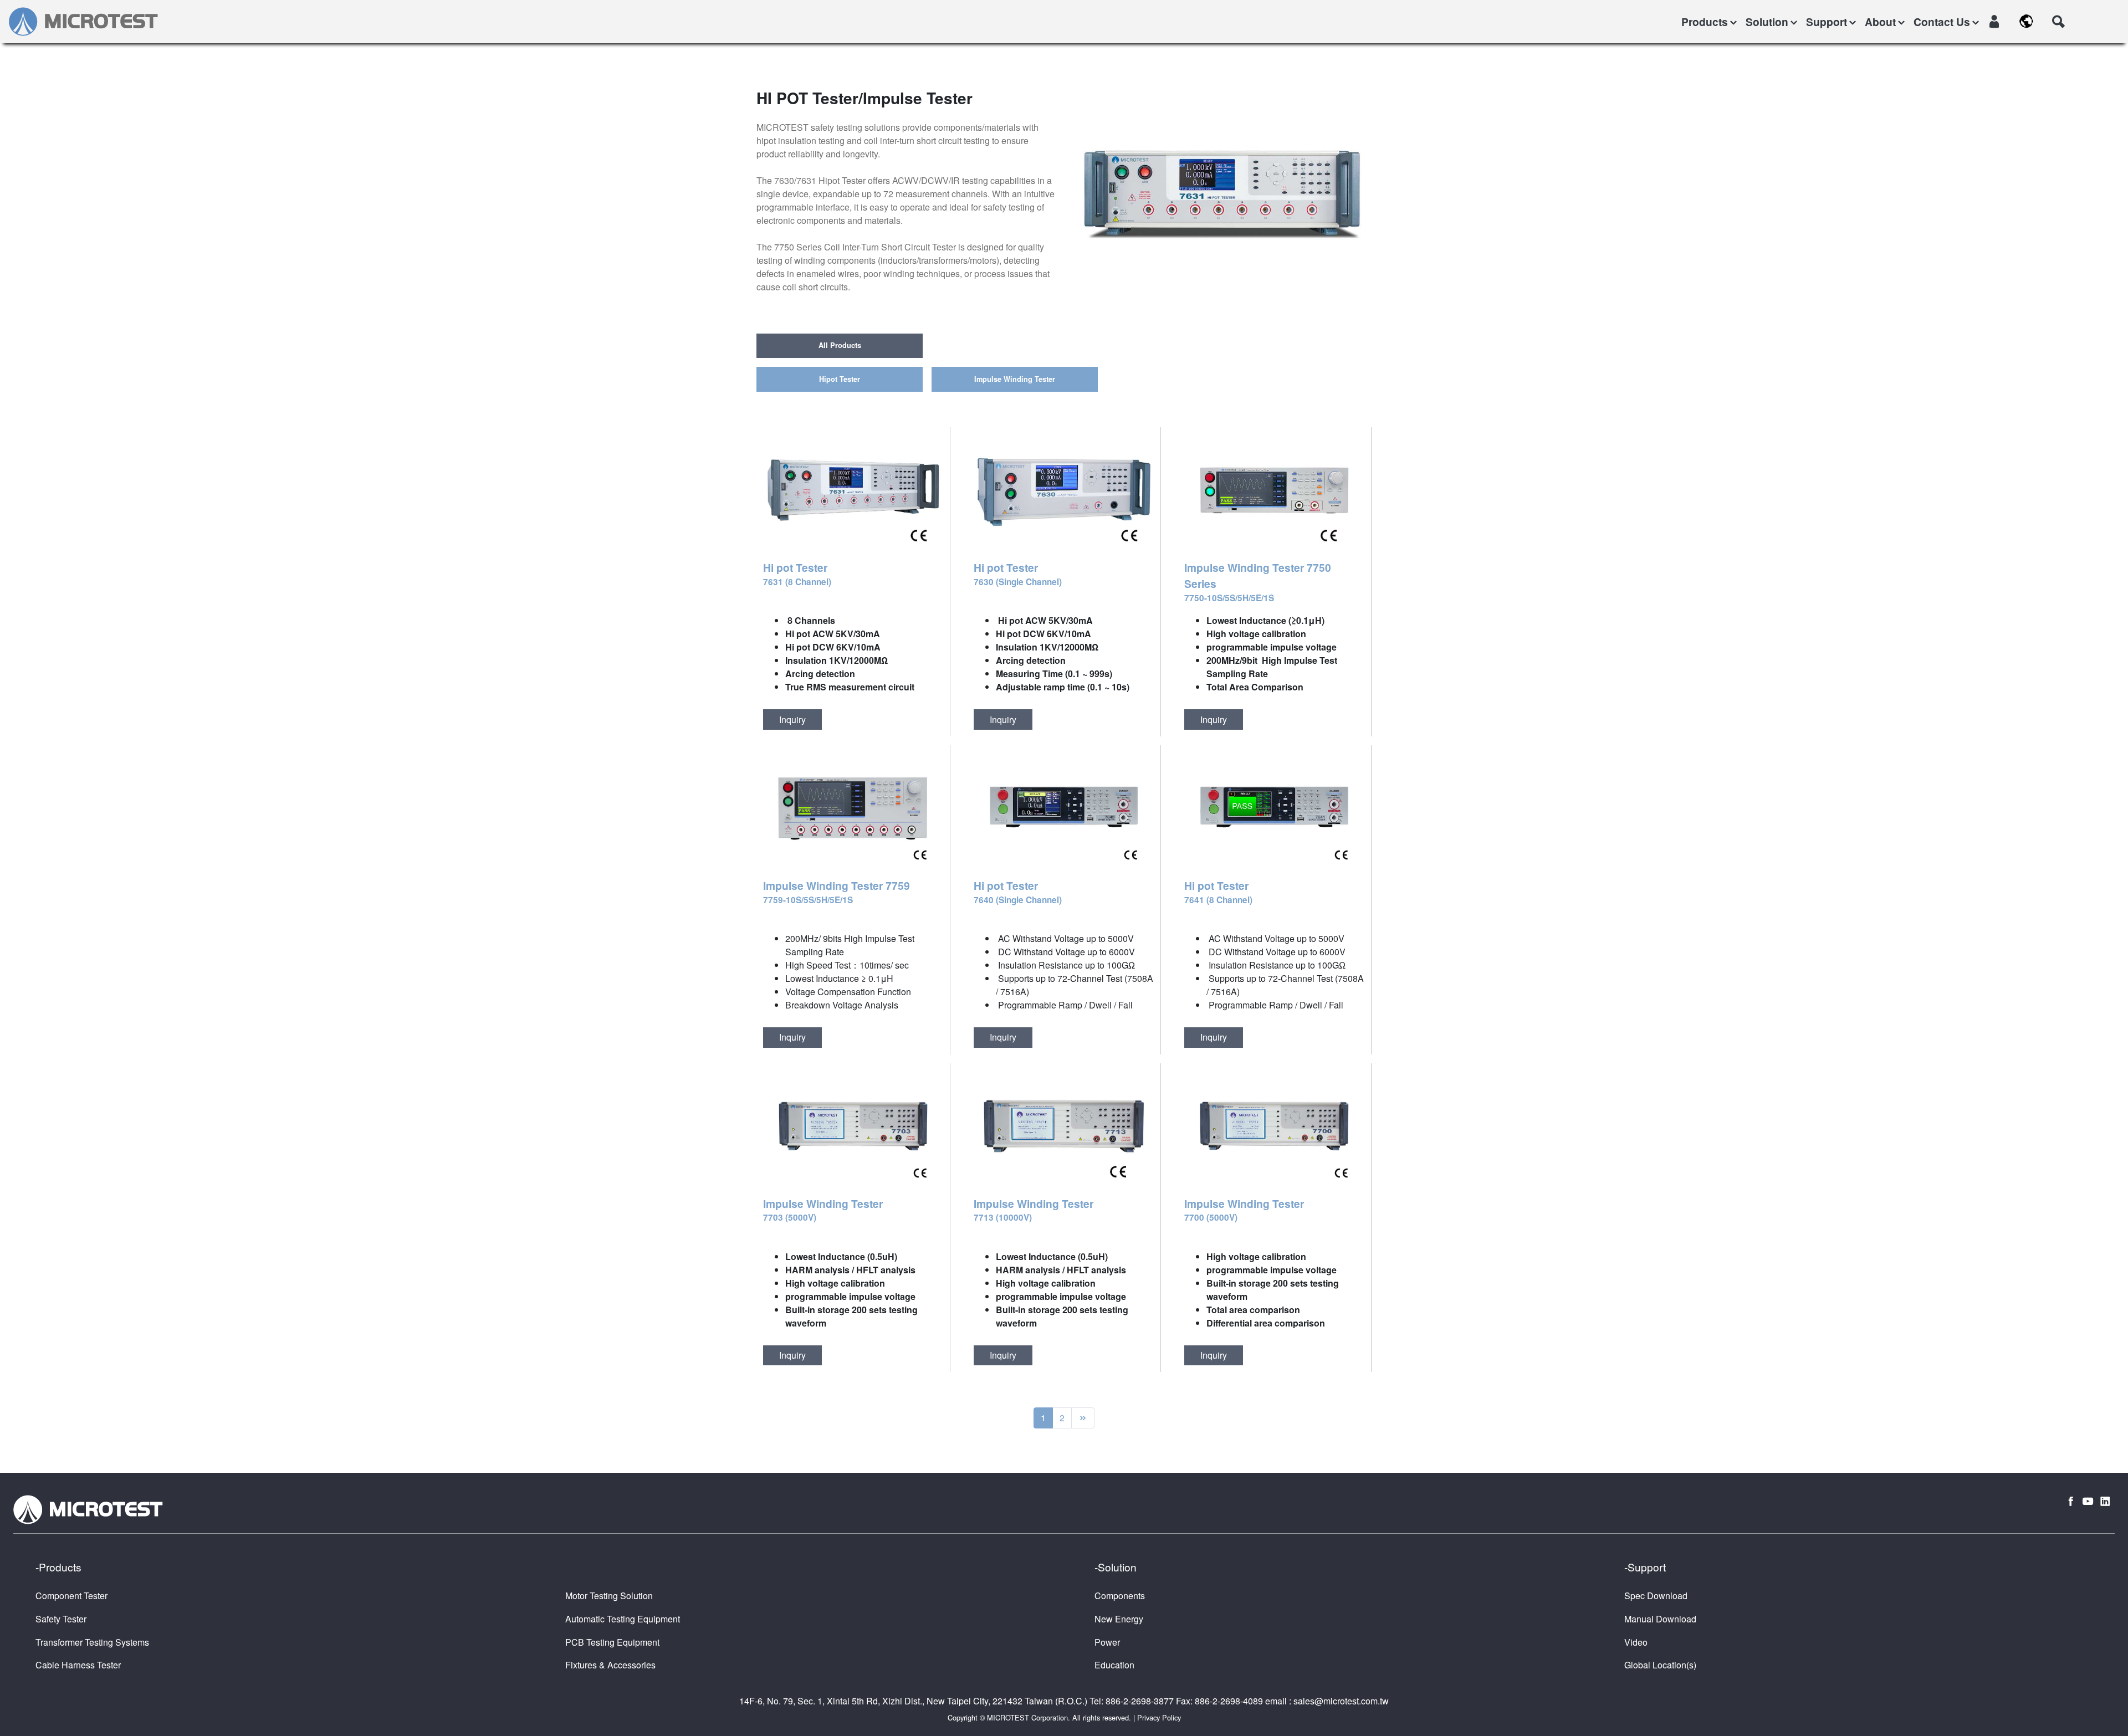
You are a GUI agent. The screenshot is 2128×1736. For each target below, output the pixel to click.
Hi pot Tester (797, 574)
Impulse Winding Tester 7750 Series (1258, 582)
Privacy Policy (1159, 1717)
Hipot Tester (840, 379)
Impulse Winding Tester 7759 (837, 892)
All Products (840, 345)
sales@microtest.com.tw (1341, 1701)
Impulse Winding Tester (1015, 379)
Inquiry (792, 720)
